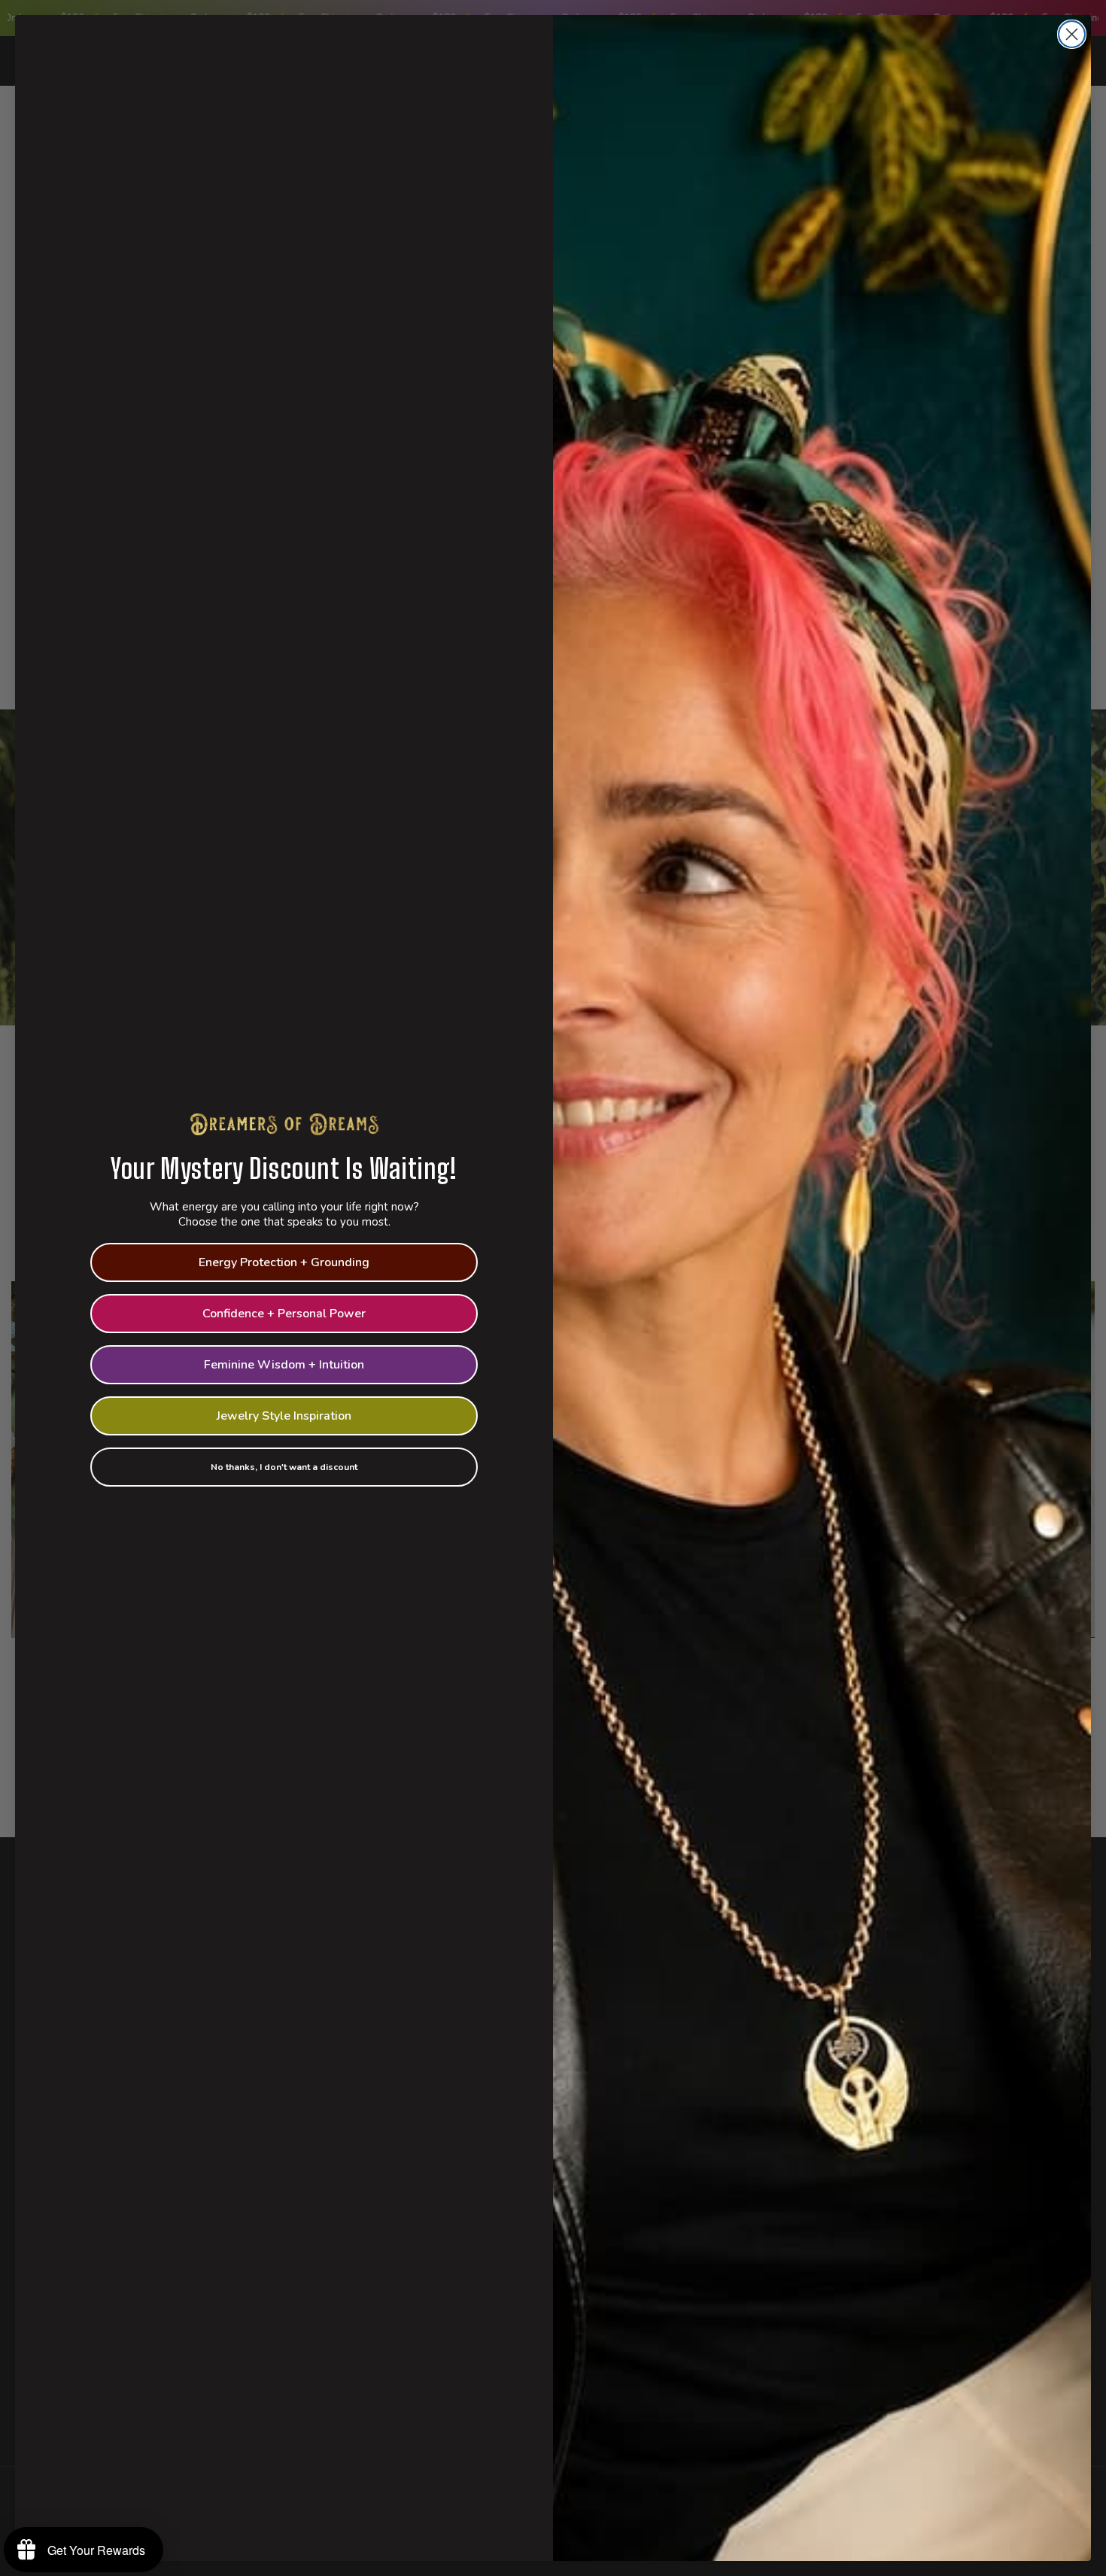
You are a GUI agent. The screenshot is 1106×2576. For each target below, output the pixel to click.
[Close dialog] (1072, 34)
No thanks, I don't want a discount (284, 1467)
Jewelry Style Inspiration (284, 1416)
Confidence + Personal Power (284, 1314)
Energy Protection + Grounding (284, 1262)
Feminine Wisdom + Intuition (284, 1365)
